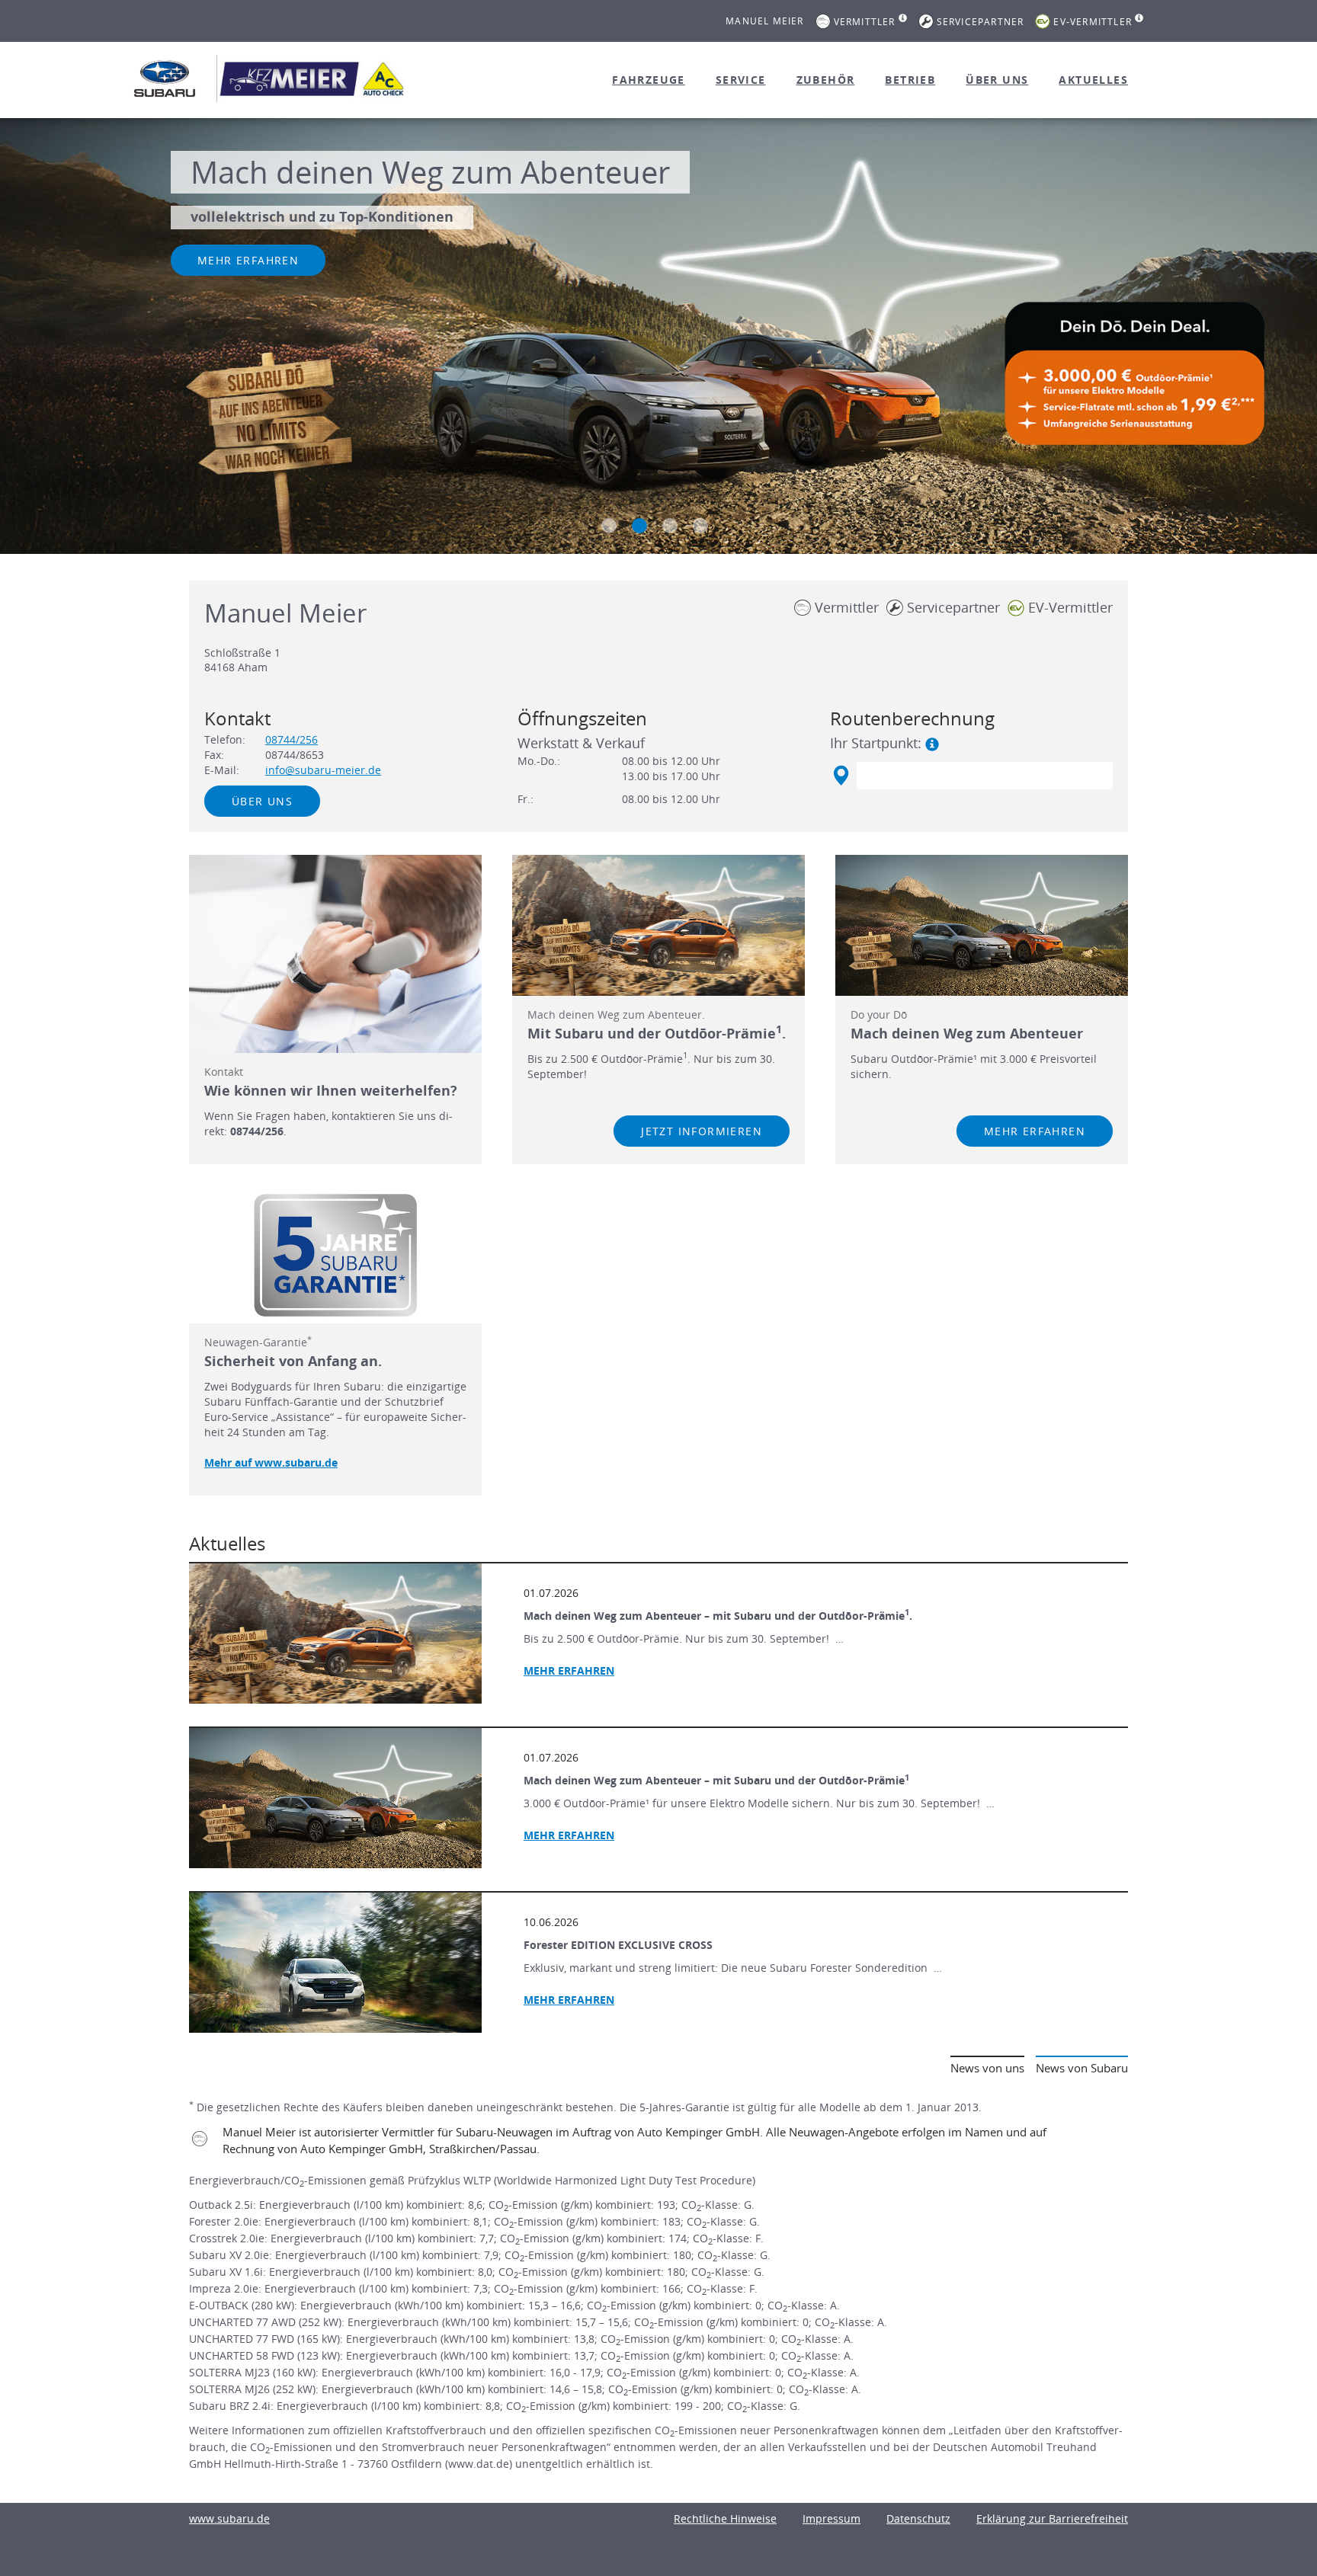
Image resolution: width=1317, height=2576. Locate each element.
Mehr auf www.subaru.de (271, 1462)
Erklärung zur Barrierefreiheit (1052, 2518)
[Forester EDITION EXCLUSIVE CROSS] (335, 1963)
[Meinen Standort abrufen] (840, 776)
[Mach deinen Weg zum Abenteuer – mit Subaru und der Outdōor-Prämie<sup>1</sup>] (335, 1798)
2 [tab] (639, 526)
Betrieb (910, 80)
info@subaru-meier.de (323, 770)
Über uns (997, 80)
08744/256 (292, 739)
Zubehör (826, 80)
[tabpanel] (658, 338)
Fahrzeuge (649, 80)
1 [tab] (609, 526)
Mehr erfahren (248, 260)
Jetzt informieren (702, 1131)
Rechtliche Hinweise (725, 2518)
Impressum (832, 2518)
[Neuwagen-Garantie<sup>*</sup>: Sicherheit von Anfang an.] (335, 1256)
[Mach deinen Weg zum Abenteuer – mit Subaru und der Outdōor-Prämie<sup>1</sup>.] (335, 1634)
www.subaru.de (229, 2518)
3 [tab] (670, 526)
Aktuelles (1093, 80)
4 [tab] (700, 526)
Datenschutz (918, 2518)
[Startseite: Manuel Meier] (165, 78)
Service (741, 80)
